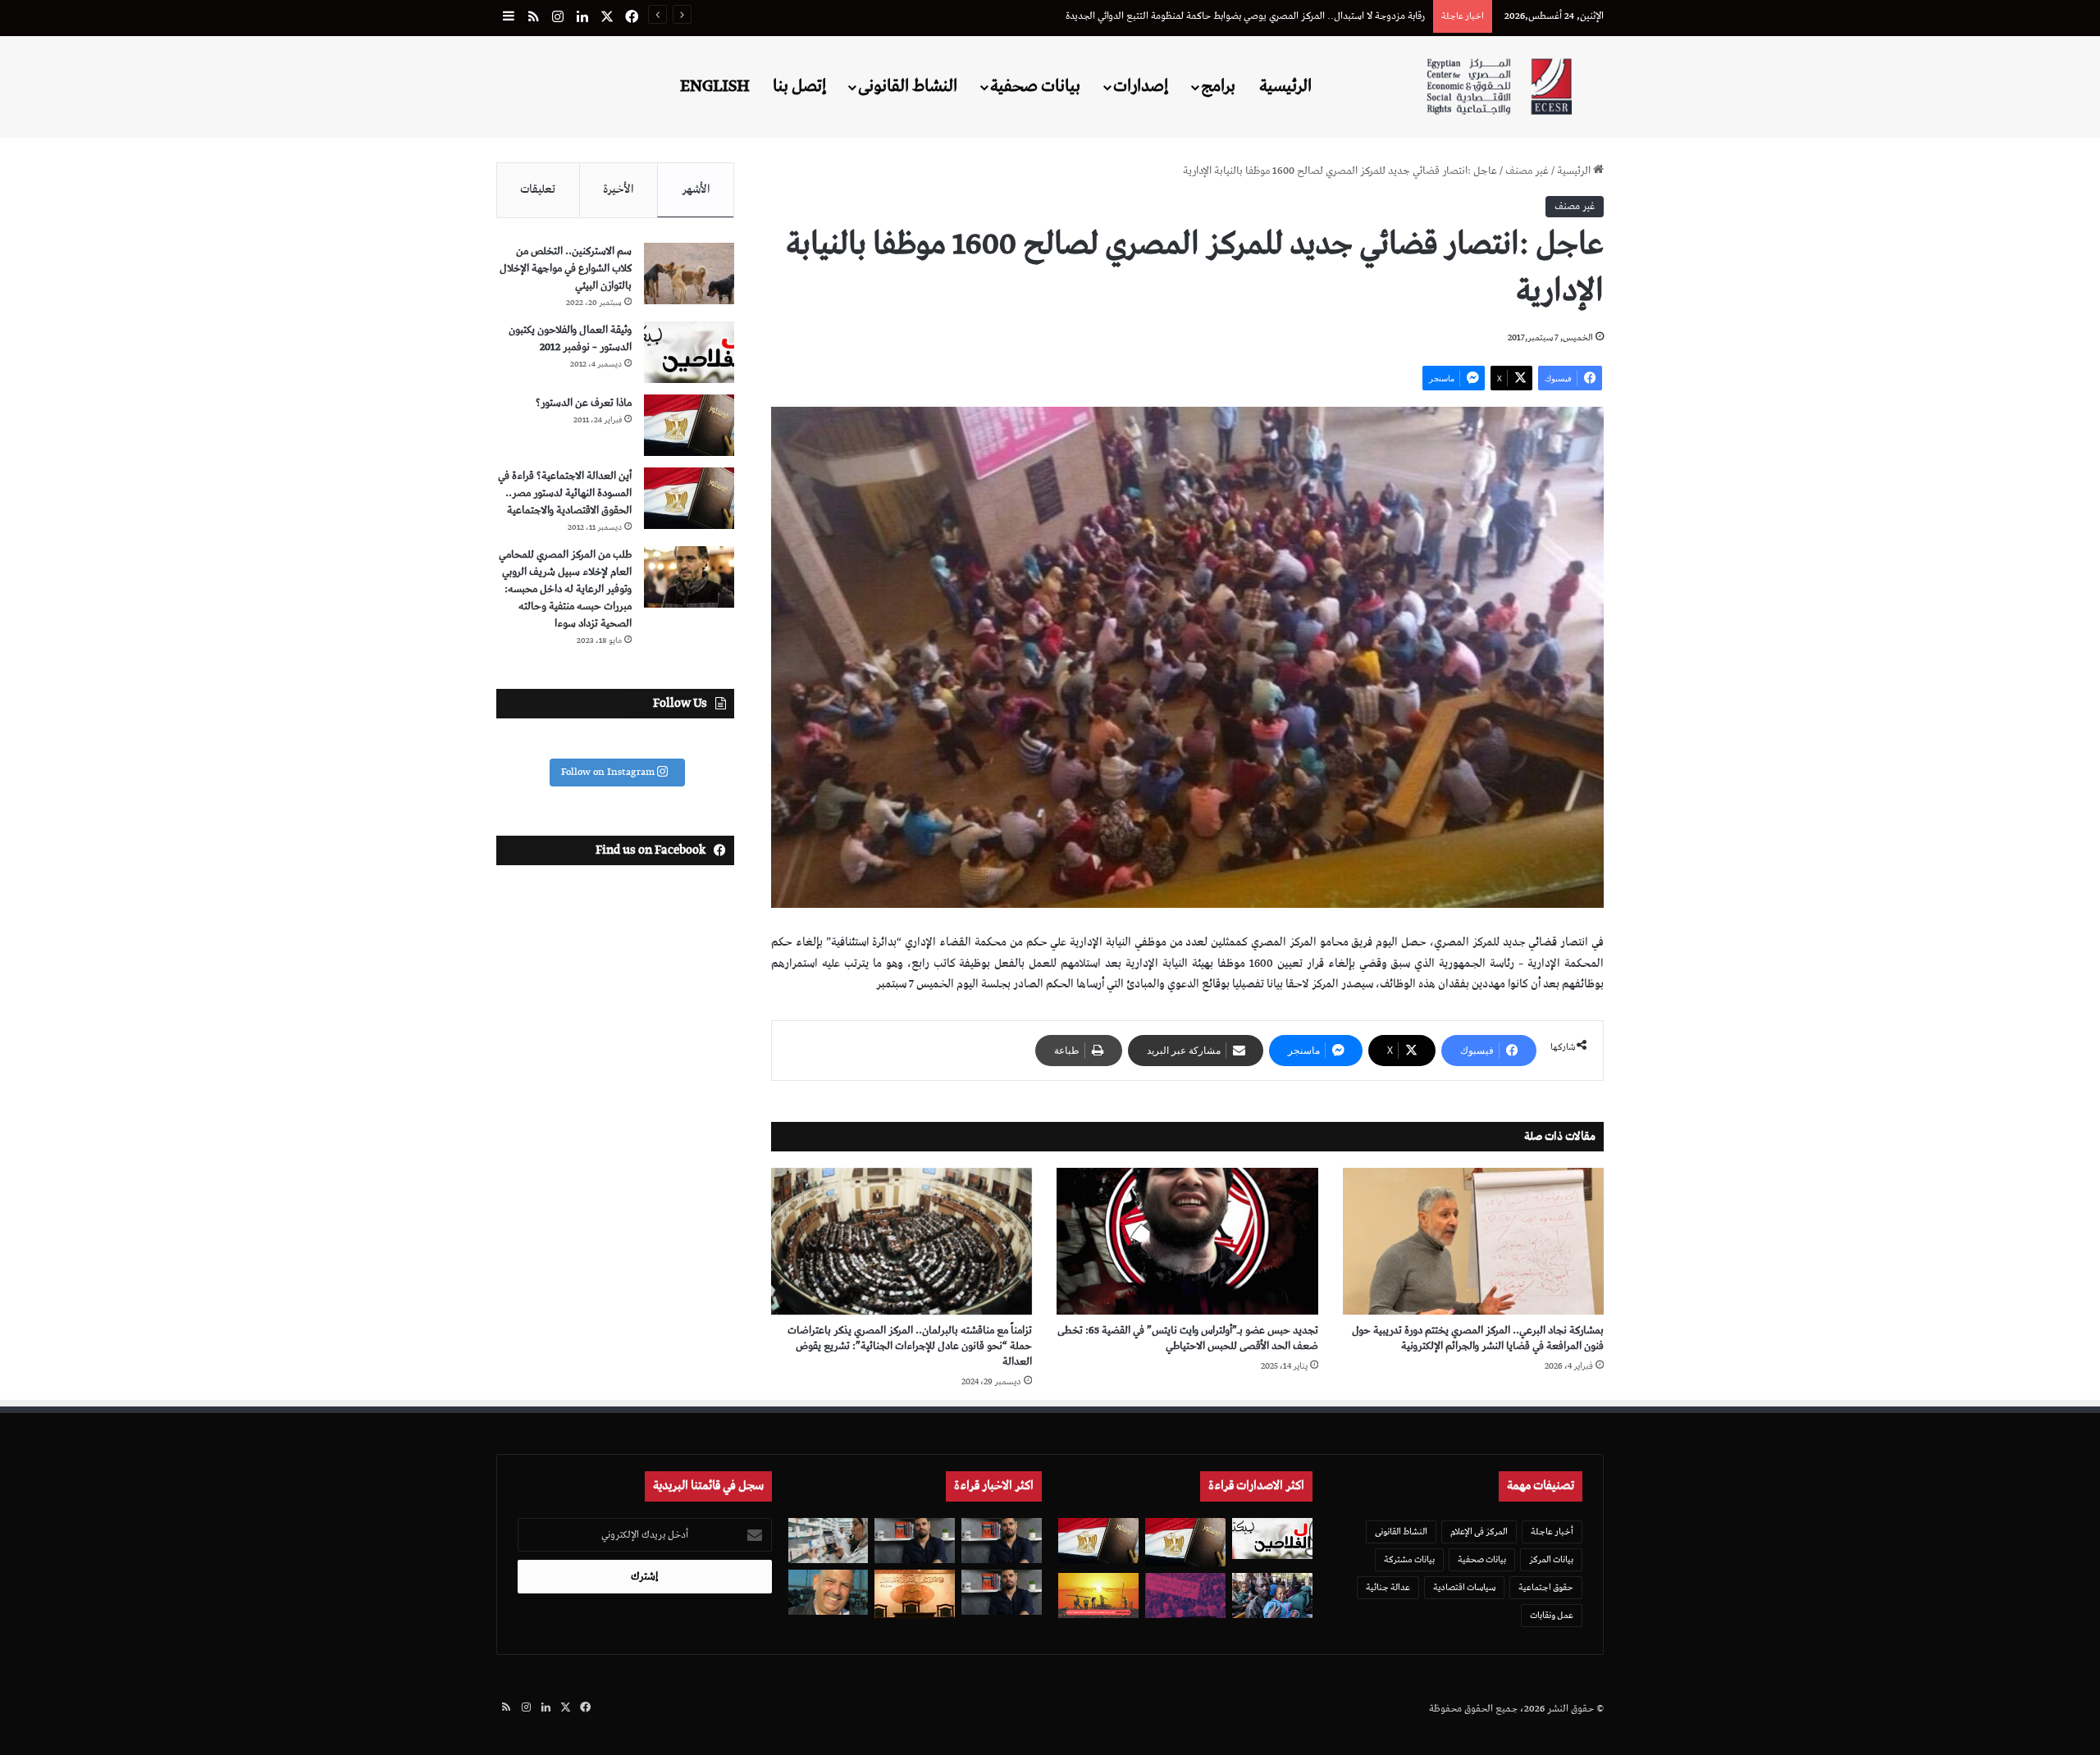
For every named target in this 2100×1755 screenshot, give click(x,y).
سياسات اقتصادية (1464, 1587)
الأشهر (696, 189)
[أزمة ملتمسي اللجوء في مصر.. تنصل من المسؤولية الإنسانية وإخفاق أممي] (1272, 1595)
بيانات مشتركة (1409, 1559)
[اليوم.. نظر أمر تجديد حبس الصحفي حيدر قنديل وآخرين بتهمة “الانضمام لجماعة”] (1002, 1541)
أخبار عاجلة (1552, 1532)
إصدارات (1141, 86)
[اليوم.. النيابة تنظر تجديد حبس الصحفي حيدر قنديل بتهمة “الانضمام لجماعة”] (1002, 1592)
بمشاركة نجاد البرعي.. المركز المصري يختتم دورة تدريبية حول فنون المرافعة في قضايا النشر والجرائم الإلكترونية (1478, 1338)
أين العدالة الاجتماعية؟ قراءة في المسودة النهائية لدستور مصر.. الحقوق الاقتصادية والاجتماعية (565, 493)
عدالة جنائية (1388, 1587)
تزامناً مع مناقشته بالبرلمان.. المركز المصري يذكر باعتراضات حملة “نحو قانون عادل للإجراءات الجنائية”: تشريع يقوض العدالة (910, 1346)
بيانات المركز (1551, 1559)
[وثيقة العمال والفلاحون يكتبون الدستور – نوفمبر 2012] (689, 352)
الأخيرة (619, 189)
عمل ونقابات (1552, 1615)
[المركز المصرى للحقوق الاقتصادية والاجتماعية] (1499, 87)
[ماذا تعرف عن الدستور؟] (689, 425)
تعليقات (538, 189)
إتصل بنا (799, 86)
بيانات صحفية (1035, 86)
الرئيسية (1285, 86)
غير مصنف (1527, 171)
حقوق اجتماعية (1546, 1587)
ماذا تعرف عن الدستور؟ (584, 403)
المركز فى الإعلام (1479, 1532)
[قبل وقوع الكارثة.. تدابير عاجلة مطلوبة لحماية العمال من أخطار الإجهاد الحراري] (1098, 1595)
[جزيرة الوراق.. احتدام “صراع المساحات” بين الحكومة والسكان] (1185, 1595)
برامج (1218, 86)
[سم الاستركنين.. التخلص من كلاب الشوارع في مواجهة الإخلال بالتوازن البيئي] (689, 274)
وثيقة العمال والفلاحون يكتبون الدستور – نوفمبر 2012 (570, 339)
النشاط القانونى (908, 86)
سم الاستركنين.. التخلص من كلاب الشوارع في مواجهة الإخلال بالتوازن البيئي (566, 269)
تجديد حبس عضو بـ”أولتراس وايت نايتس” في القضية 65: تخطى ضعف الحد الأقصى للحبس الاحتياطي (1188, 1338)
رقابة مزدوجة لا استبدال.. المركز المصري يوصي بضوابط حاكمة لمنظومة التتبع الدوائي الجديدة (1245, 16)
